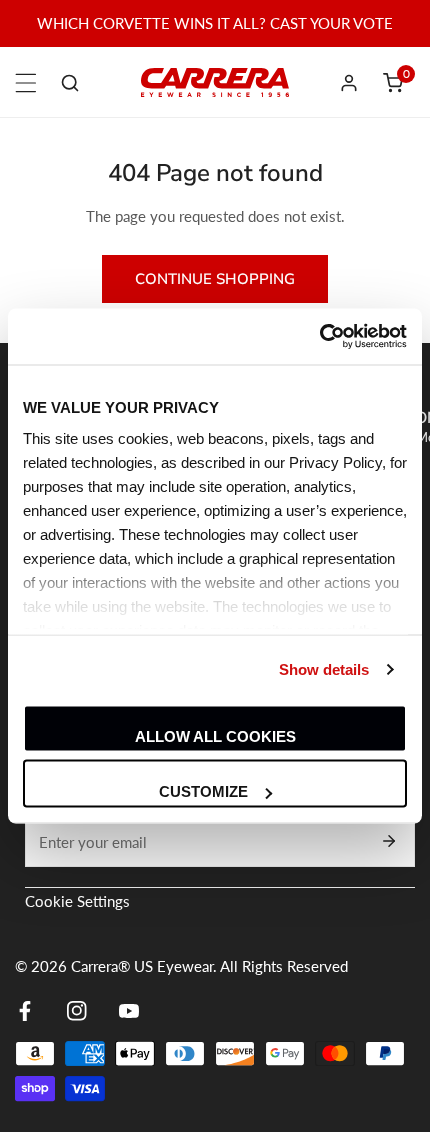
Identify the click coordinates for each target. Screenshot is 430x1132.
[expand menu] (26, 83)
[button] (393, 83)
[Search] (70, 83)
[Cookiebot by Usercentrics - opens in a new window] (319, 337)
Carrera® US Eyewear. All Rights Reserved (209, 966)
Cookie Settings (77, 901)
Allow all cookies (215, 735)
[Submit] (389, 841)
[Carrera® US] (215, 82)
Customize (203, 791)
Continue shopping (215, 279)
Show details (324, 669)
